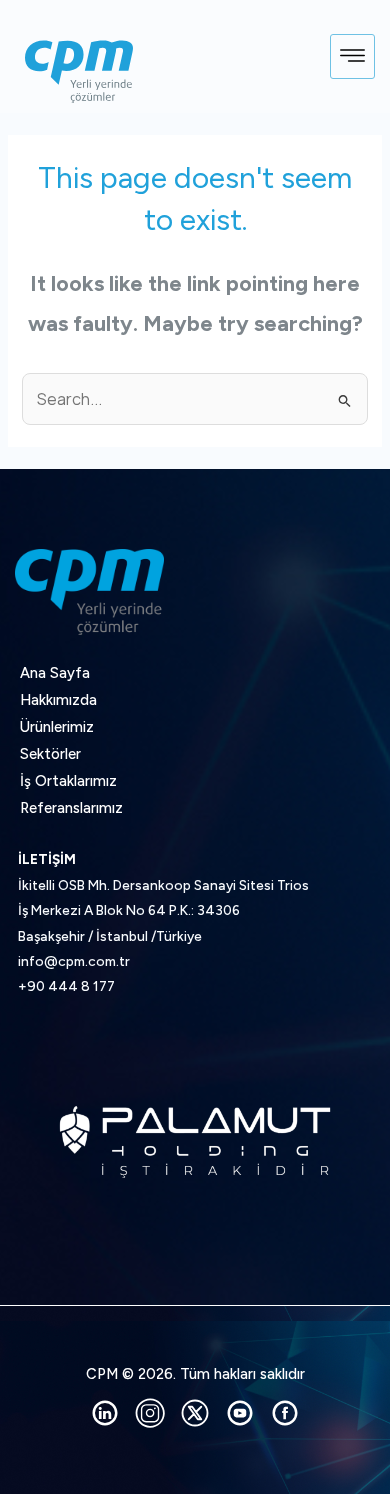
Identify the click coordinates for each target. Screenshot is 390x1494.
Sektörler (50, 754)
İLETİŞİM (47, 859)
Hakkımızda (58, 700)
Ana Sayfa (55, 673)
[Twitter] (195, 1413)
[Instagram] (150, 1413)
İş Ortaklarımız (68, 781)
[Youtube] (240, 1413)
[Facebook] (285, 1413)
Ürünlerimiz (57, 727)
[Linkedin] (105, 1413)
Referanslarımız (71, 808)
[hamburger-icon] (352, 57)
